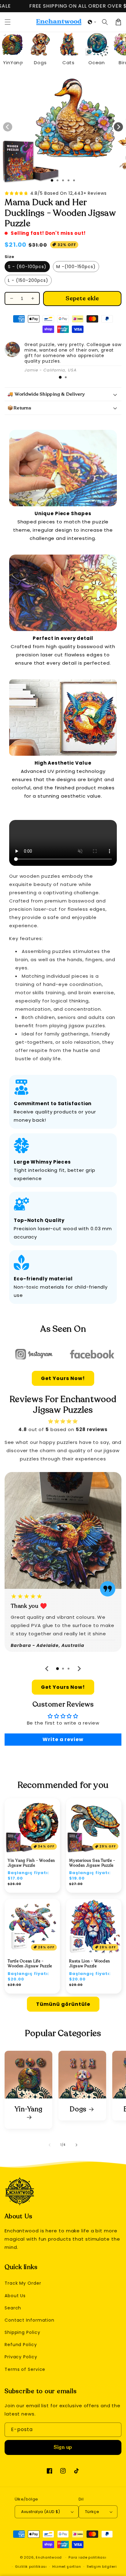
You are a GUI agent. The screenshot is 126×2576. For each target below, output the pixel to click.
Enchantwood (49, 2557)
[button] (92, 22)
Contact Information (30, 2320)
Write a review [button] (63, 1739)
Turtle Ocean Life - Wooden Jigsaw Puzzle (30, 1964)
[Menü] (8, 22)
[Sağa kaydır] (118, 127)
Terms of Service (25, 2369)
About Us (15, 2296)
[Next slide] (79, 1669)
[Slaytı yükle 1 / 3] (52, 180)
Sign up (63, 2447)
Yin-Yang (29, 2110)
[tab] (60, 377)
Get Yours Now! (63, 1378)
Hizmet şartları (67, 2567)
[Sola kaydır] (8, 127)
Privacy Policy (21, 2357)
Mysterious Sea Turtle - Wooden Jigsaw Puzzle (92, 1863)
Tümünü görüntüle (63, 2004)
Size (9, 257)
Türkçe (92, 2512)
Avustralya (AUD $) (41, 2512)
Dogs (78, 2109)
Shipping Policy (22, 2332)
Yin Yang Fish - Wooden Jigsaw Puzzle (31, 1863)
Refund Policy (21, 2345)
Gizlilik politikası (31, 2567)
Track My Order (23, 2283)
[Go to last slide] (47, 1669)
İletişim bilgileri (102, 2567)
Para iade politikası (87, 2557)
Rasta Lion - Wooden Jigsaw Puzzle (89, 1964)
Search (13, 2308)
